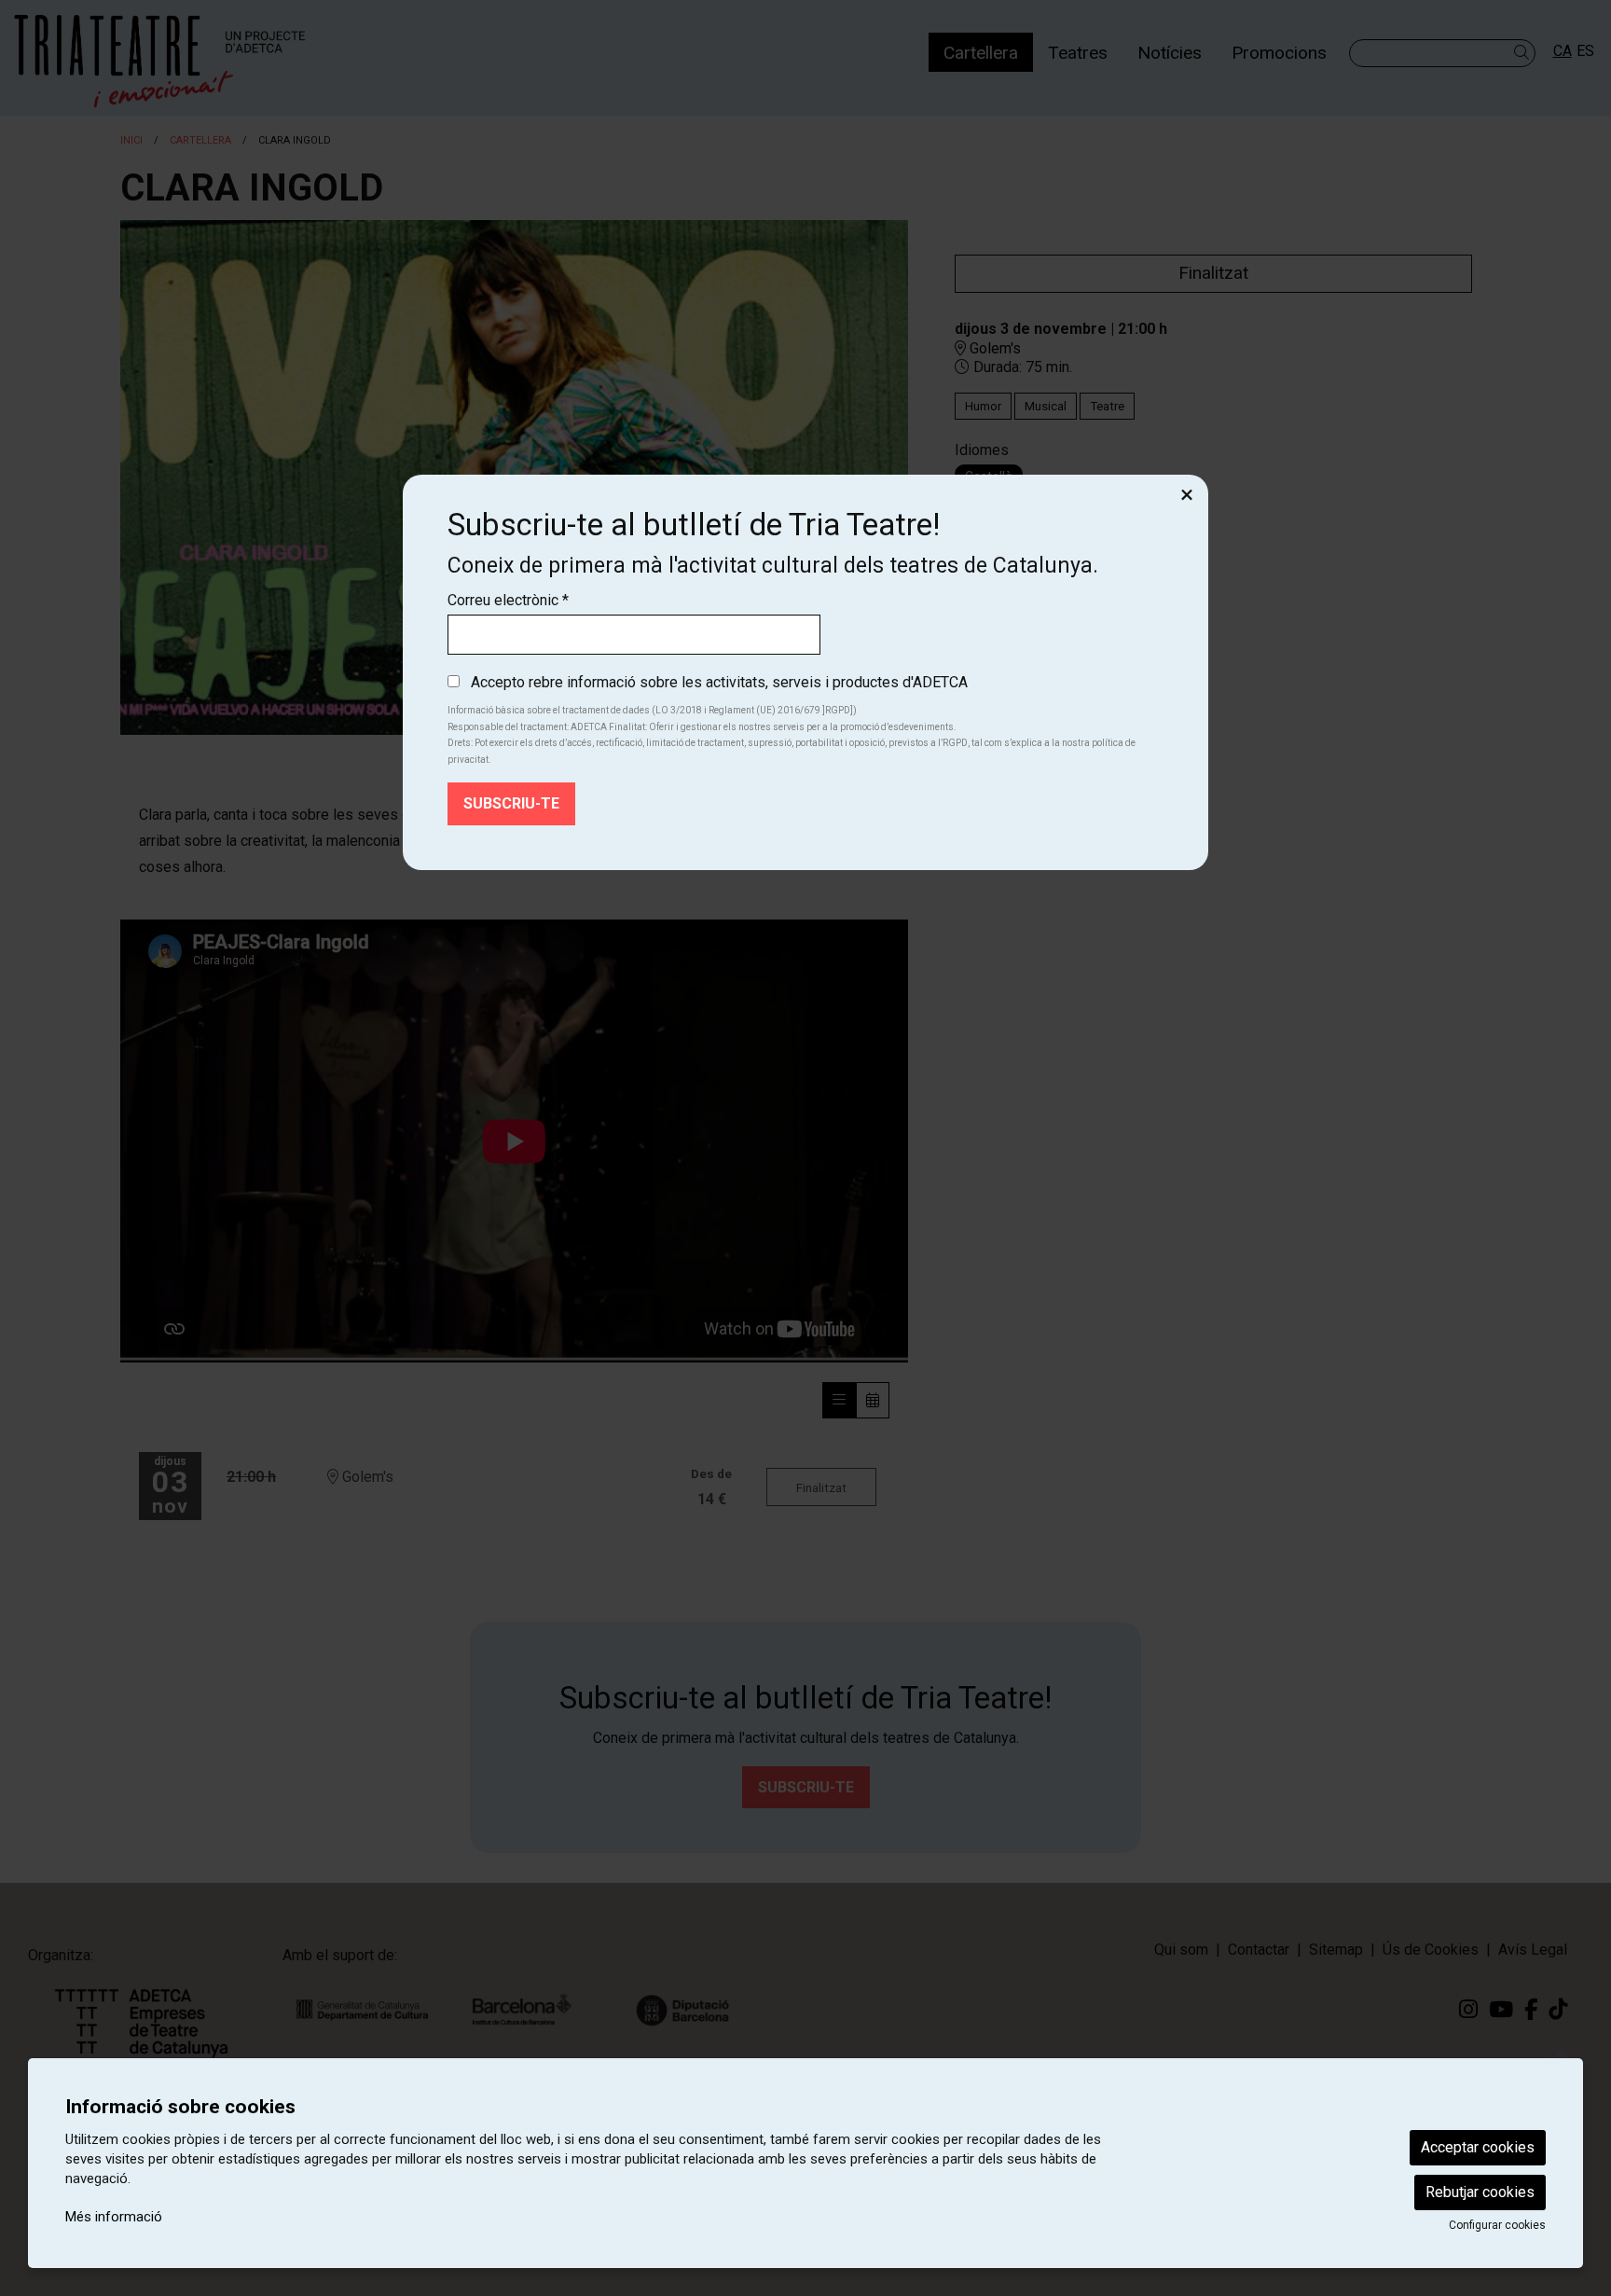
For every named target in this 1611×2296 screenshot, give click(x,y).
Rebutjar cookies (1480, 2192)
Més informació (114, 2217)
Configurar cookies (1497, 2225)
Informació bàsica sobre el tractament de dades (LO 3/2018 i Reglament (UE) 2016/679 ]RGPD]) (652, 710)
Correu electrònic (508, 600)
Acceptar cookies (1478, 2147)
